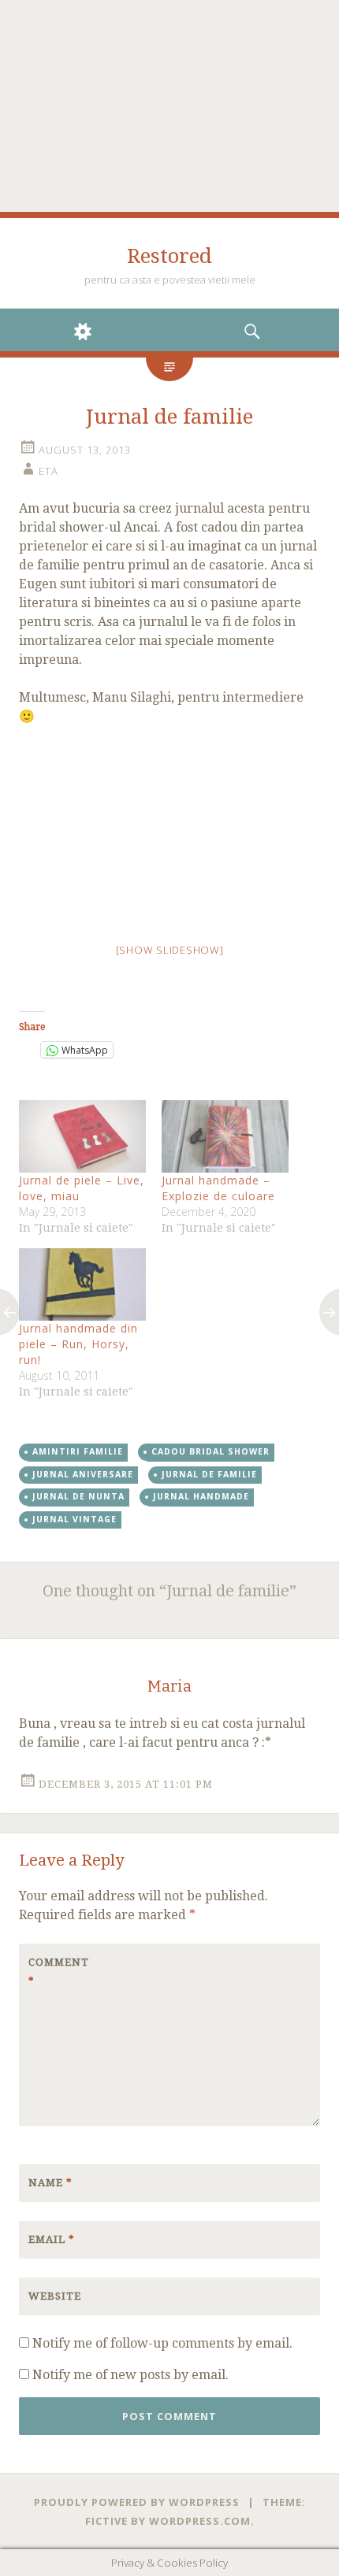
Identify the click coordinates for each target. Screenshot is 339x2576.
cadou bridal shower (210, 1451)
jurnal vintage (75, 1519)
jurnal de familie (209, 1474)
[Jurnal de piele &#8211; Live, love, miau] (82, 1136)
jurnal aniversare (83, 1474)
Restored (169, 256)
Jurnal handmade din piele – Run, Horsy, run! (78, 1344)
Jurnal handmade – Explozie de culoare (218, 1188)
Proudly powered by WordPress (137, 2502)
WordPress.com (200, 2521)
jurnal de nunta (78, 1496)
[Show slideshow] (170, 950)
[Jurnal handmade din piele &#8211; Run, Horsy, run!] (82, 1284)
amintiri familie (78, 1451)
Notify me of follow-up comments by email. (162, 2343)
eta (48, 471)
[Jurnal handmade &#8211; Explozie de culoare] (225, 1136)
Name (50, 2183)
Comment (59, 1972)
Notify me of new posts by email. (130, 2375)
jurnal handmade (201, 1496)
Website (55, 2296)
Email (52, 2239)
